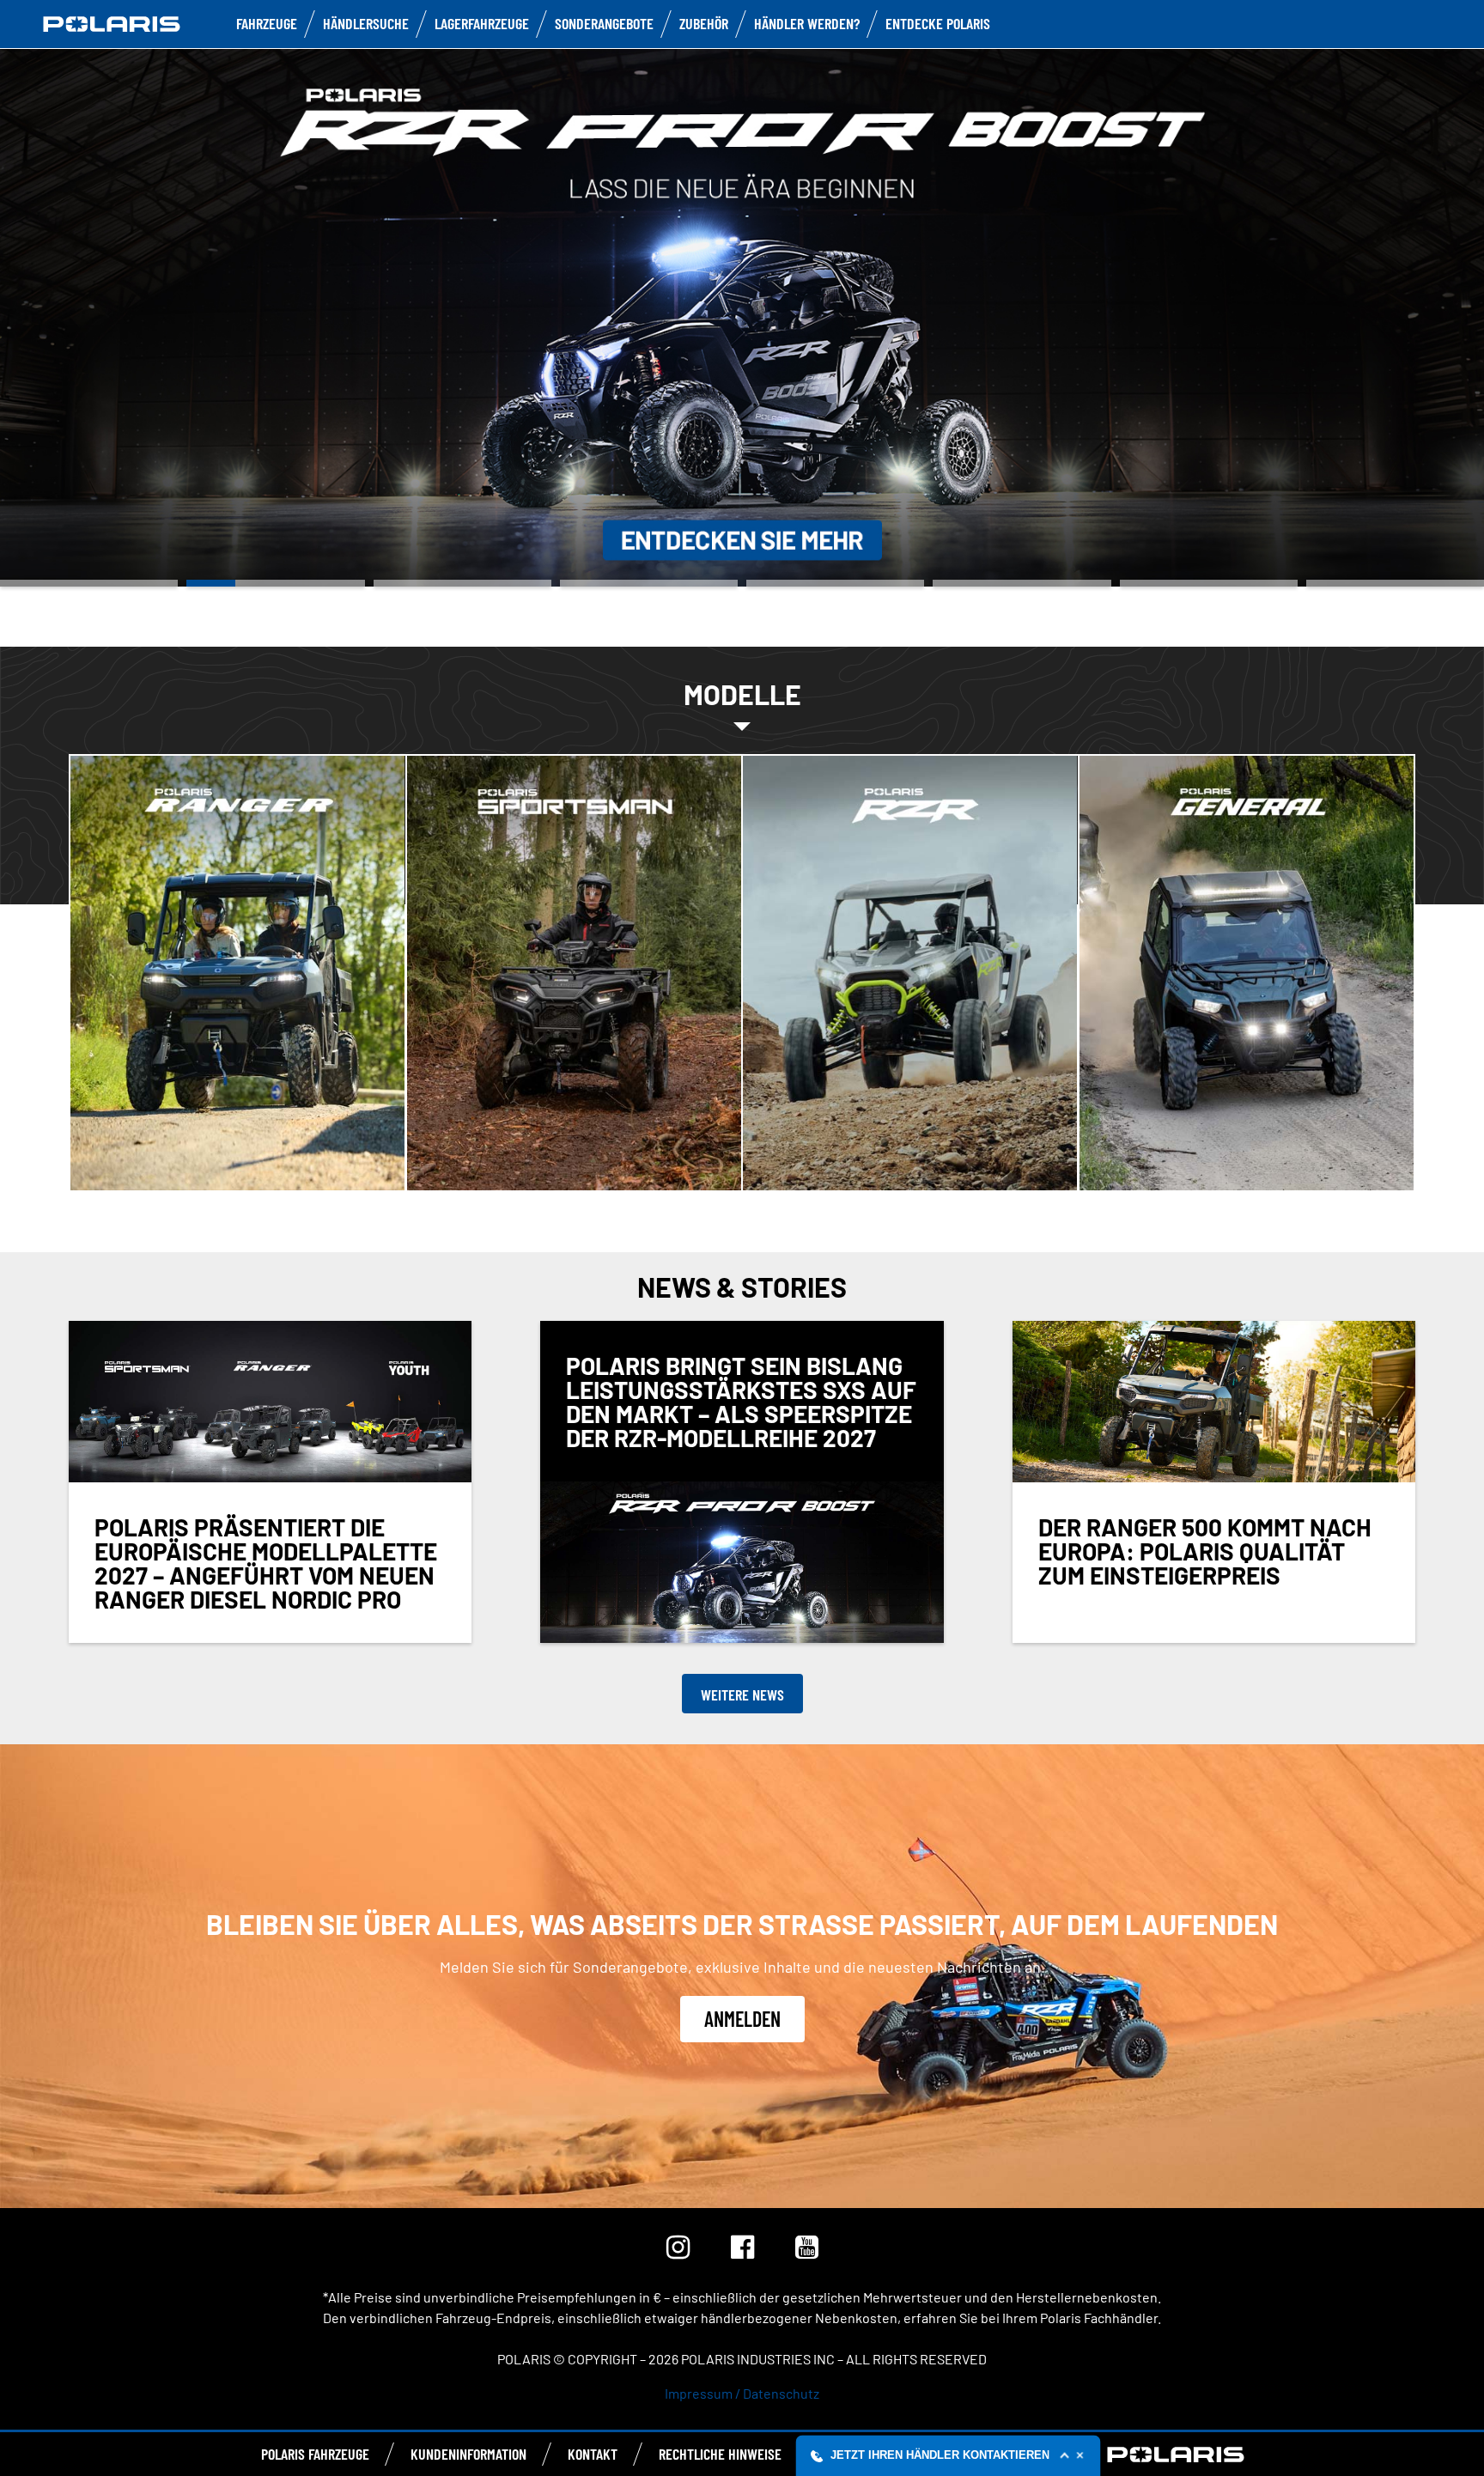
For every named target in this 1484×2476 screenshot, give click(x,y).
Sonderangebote (604, 23)
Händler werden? (807, 23)
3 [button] (462, 583)
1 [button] (89, 583)
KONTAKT (593, 2454)
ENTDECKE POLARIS (938, 23)
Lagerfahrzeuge (482, 23)
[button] (949, 2455)
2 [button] (275, 583)
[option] (742, 316)
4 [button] (649, 583)
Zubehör (704, 23)
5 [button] (835, 583)
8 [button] (1395, 583)
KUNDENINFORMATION (468, 2454)
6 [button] (1022, 583)
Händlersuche (366, 23)
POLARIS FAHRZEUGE (315, 2454)
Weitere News (742, 1694)
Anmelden (742, 2019)
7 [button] (1209, 583)
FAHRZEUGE (267, 23)
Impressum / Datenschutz (742, 2393)
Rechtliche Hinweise (720, 2454)
